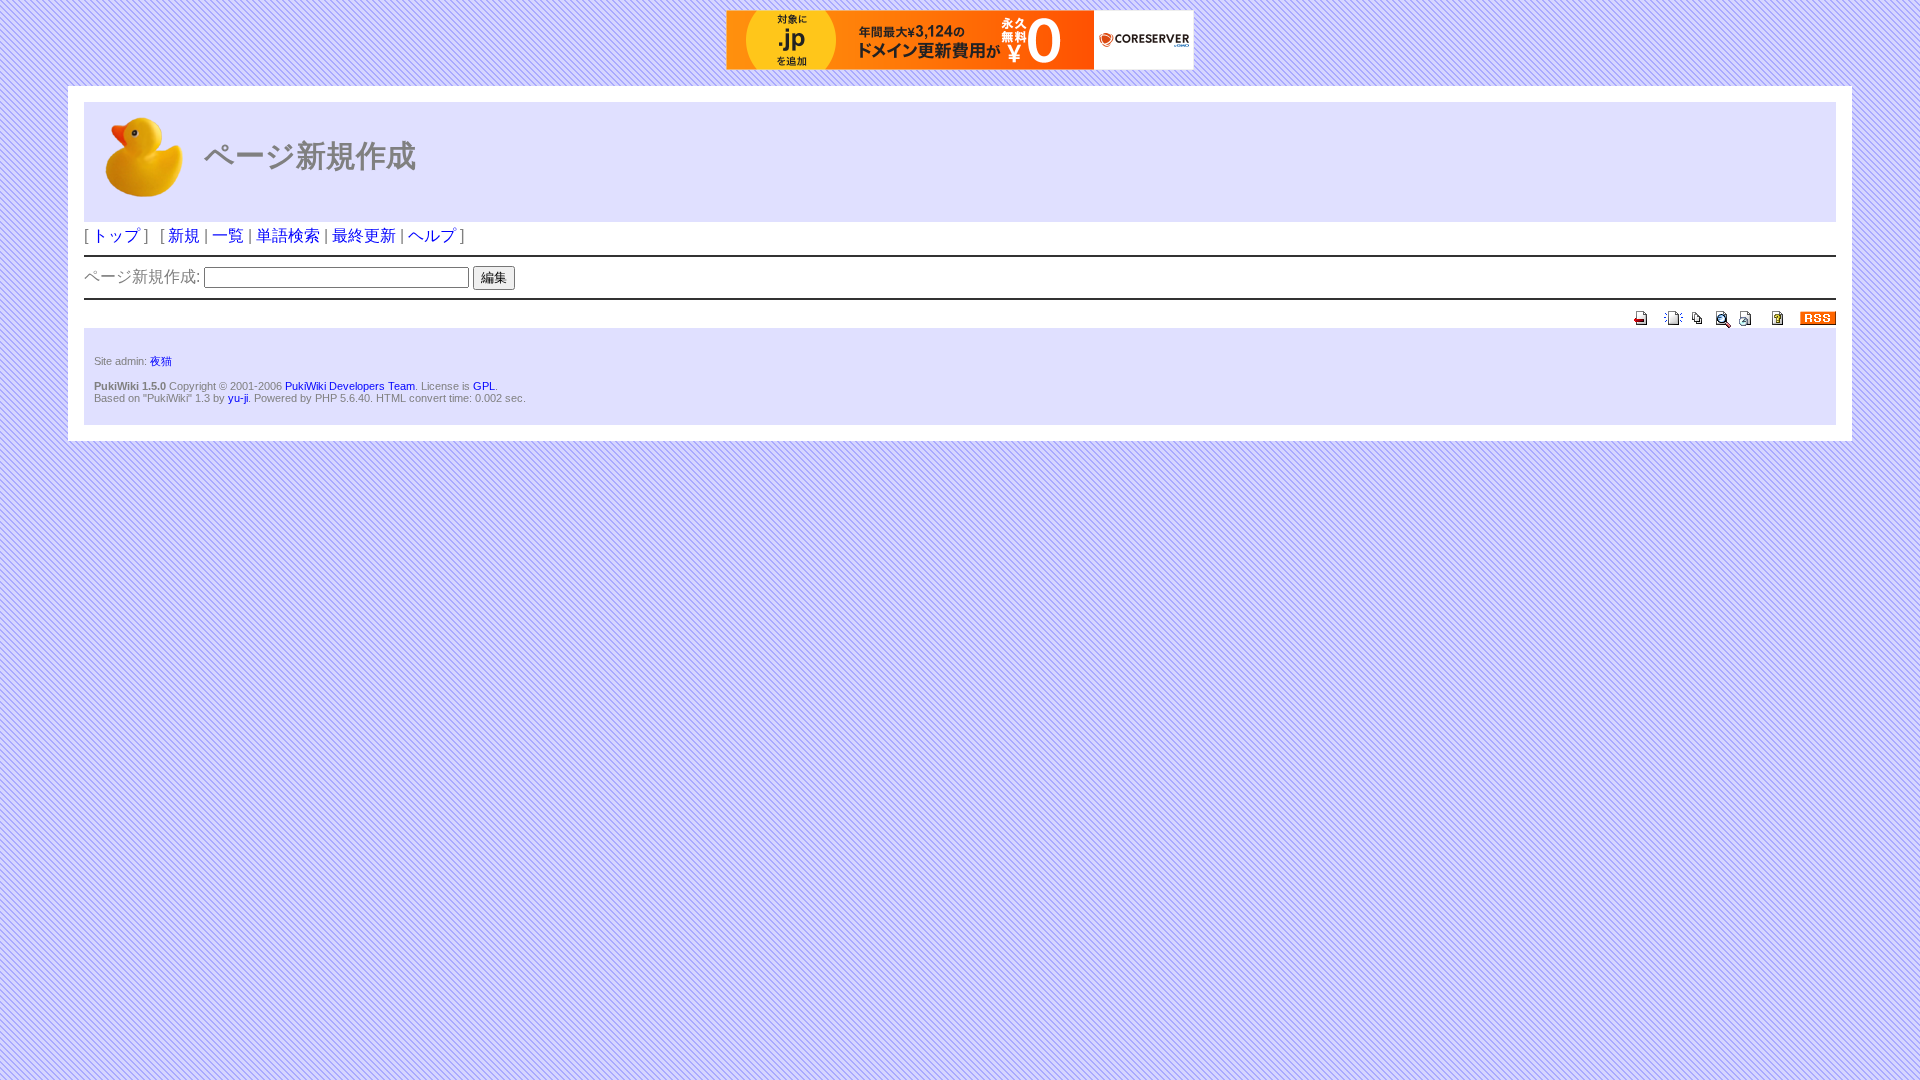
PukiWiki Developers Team (350, 386)
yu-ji (238, 398)
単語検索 (288, 235)
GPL (484, 386)
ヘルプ (432, 235)
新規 (184, 235)
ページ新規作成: (142, 276)
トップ (116, 235)
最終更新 (364, 235)
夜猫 (161, 361)
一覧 (228, 235)
